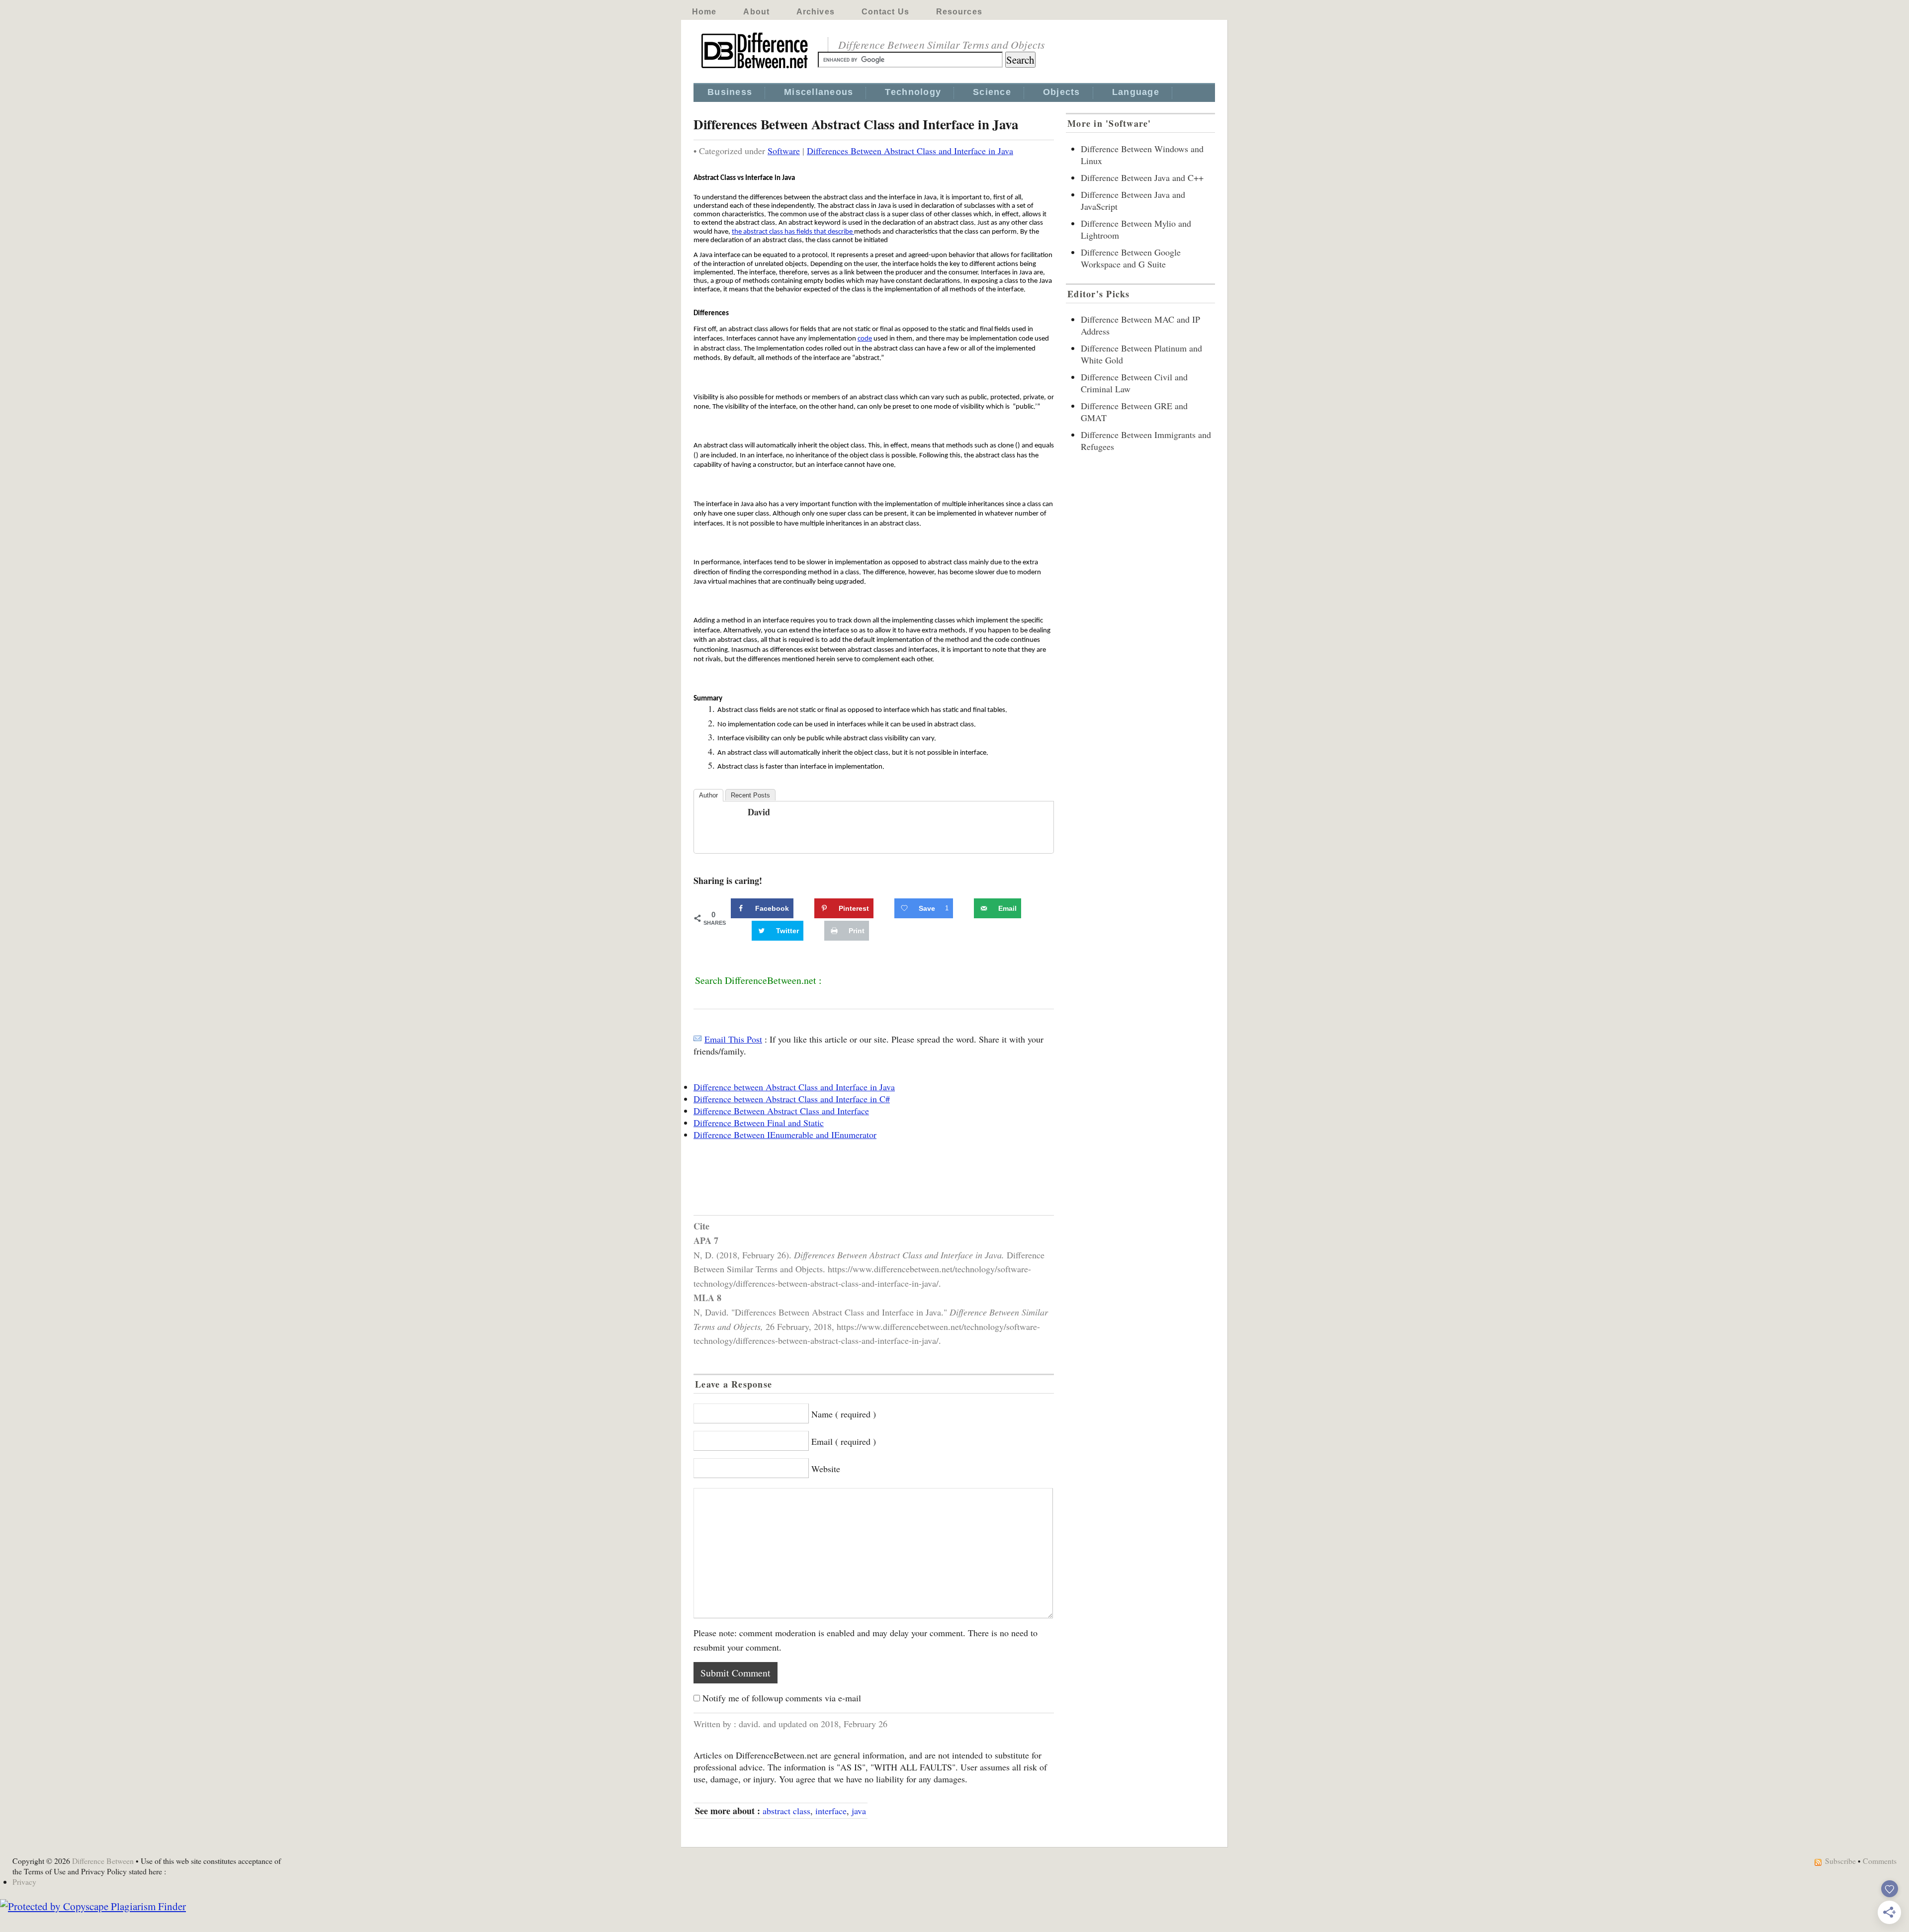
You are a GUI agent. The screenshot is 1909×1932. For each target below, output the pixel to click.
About (756, 12)
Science (992, 92)
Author (708, 795)
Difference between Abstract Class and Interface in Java (794, 1087)
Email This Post (733, 1039)
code (865, 339)
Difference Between (103, 1861)
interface (831, 1811)
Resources (959, 12)
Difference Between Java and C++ (1142, 177)
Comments (1880, 1861)
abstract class (786, 1811)
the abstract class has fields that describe (793, 232)
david (759, 812)
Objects (1062, 92)
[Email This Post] (697, 1039)
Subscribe (1840, 1861)
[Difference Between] (756, 69)
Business (730, 92)
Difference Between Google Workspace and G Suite (1131, 258)
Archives (816, 12)
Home (704, 12)
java (859, 1811)
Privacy (24, 1882)
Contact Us (885, 12)
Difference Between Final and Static (759, 1123)
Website (826, 1469)
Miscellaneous (819, 92)
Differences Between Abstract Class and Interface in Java (910, 151)
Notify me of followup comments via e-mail (782, 1698)
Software (784, 151)
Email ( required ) (844, 1441)
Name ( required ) (844, 1414)
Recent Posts (750, 795)
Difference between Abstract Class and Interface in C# (792, 1099)
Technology (913, 92)
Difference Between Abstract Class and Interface (781, 1111)
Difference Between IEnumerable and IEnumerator (785, 1135)
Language (1136, 92)
